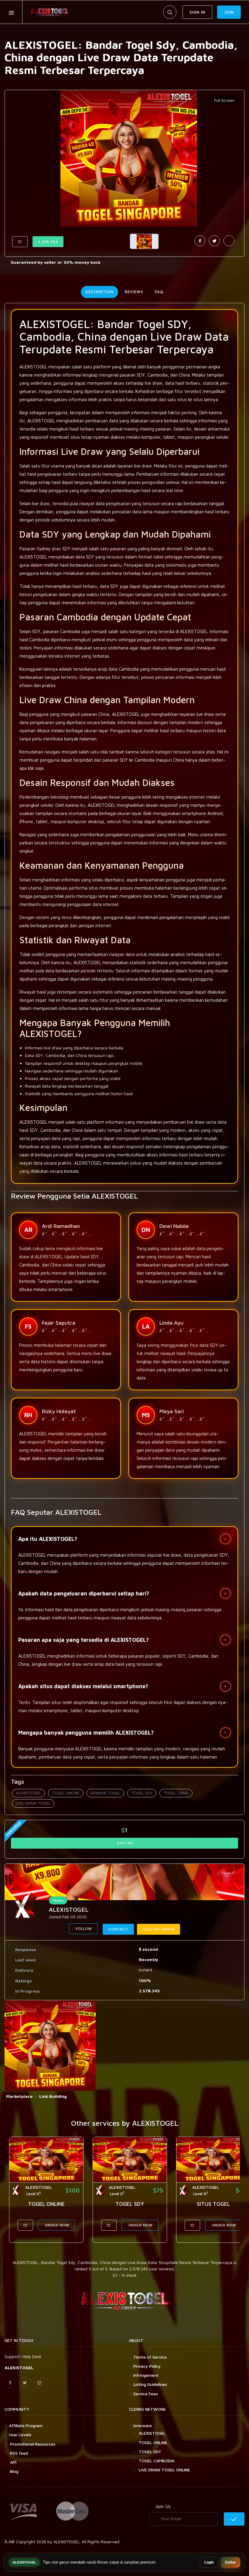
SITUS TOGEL (213, 2204)
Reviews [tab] (134, 292)
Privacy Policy (147, 2366)
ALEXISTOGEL (28, 1793)
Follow (83, 1929)
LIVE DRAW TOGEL (33, 1803)
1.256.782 (48, 241)
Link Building (53, 2096)
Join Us (163, 2506)
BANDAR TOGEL (105, 1793)
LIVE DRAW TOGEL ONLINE (164, 2470)
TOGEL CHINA (176, 1793)
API (13, 2462)
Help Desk (32, 2356)
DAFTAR (125, 1843)
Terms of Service (150, 2357)
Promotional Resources (32, 2444)
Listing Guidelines (150, 2384)
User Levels (20, 2435)
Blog (14, 2471)
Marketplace (19, 2096)
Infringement (146, 2375)
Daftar (230, 2562)
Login (209, 2562)
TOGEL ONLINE (66, 1793)
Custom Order (159, 1929)
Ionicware (143, 2425)
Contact (118, 1929)
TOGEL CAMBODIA (157, 2461)
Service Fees (146, 2394)
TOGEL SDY (142, 1793)
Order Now (56, 2225)
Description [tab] (99, 292)
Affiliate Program (26, 2425)
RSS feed (18, 2453)
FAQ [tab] (159, 292)
